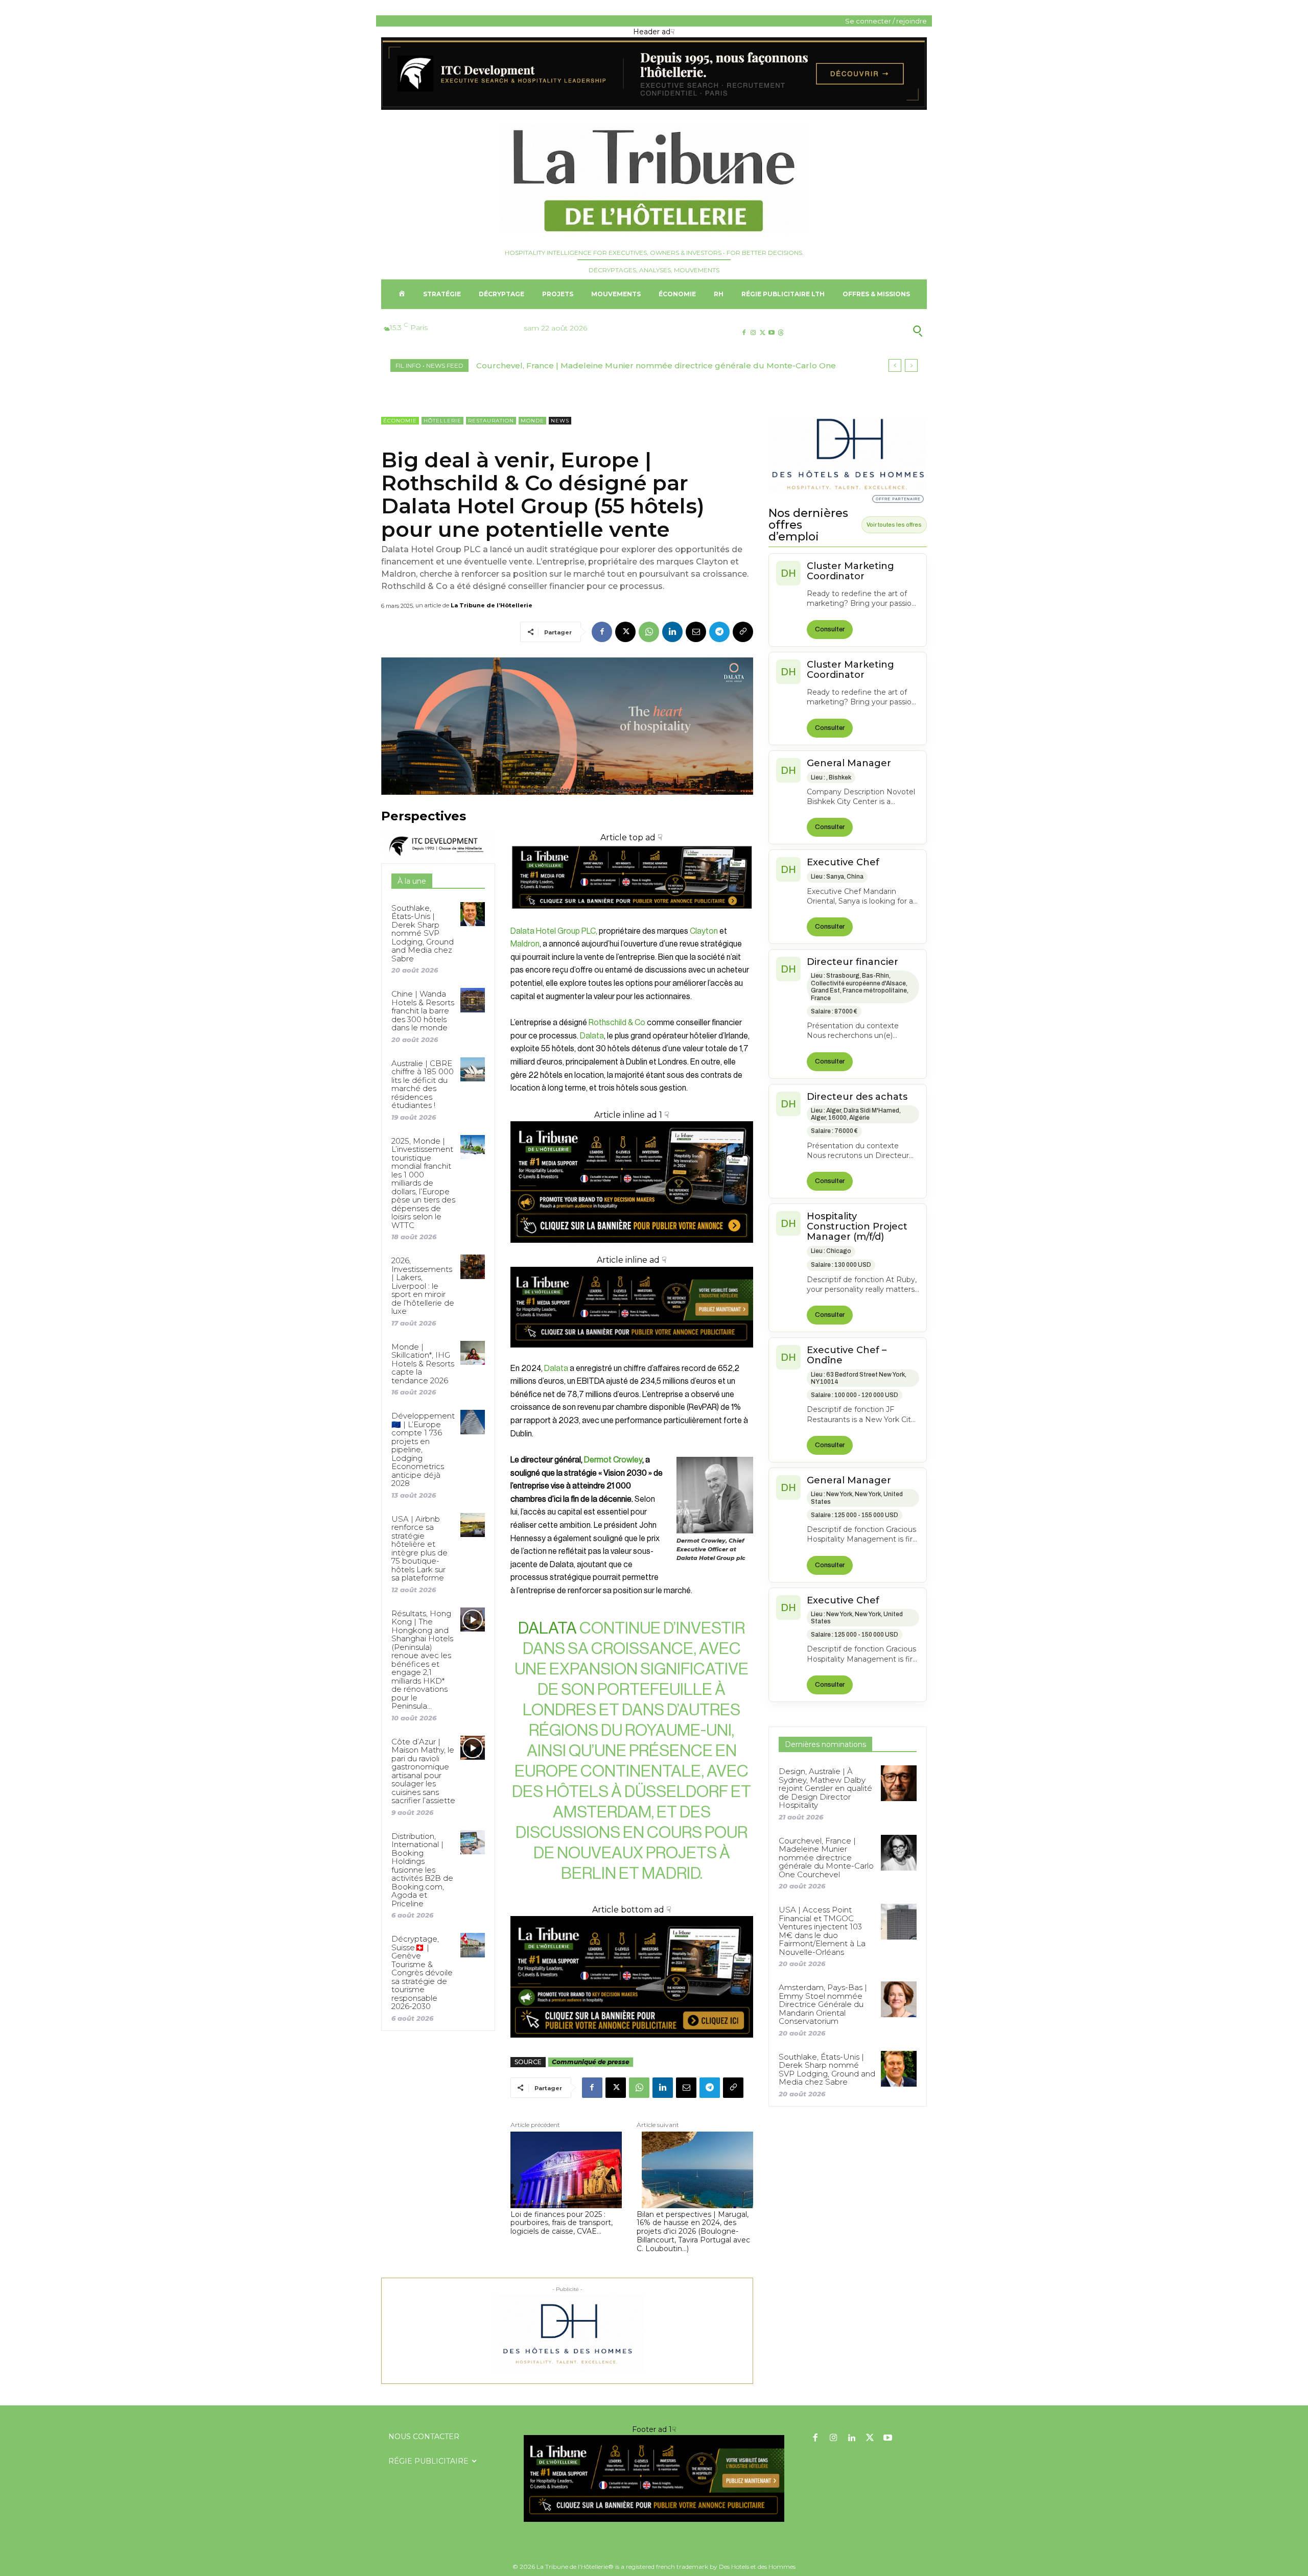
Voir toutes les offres (894, 525)
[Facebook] (744, 333)
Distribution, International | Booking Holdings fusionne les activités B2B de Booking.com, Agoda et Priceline (422, 1870)
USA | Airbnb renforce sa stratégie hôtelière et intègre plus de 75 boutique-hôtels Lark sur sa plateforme (419, 1549)
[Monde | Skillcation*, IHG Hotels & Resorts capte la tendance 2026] (472, 1353)
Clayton (703, 931)
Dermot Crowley (613, 1460)
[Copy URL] (743, 632)
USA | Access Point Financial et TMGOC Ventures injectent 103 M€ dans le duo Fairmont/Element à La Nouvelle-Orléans (822, 1931)
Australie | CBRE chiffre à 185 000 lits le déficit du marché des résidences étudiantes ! (423, 1084)
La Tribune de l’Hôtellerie (492, 605)
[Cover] (632, 918)
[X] (762, 333)
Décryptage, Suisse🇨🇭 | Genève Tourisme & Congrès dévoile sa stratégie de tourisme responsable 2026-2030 (422, 1972)
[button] (868, 331)
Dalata (592, 1036)
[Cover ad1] (632, 1977)
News (560, 421)
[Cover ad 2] (632, 1182)
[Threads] (781, 333)
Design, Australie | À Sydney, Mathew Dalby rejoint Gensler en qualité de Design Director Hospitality (825, 1788)
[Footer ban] (654, 2478)
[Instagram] (753, 333)
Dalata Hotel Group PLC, (554, 931)
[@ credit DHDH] (654, 107)
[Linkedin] (672, 632)
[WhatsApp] (649, 632)
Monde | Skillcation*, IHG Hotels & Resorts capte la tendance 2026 (423, 1364)
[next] (911, 365)
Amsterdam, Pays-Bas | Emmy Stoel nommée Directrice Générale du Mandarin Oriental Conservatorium (823, 2004)
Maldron (525, 944)
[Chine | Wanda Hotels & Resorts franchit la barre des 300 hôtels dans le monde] (472, 1000)
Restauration (491, 421)
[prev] (895, 365)
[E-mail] (696, 632)
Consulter (830, 629)
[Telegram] (719, 632)
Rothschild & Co (617, 1023)
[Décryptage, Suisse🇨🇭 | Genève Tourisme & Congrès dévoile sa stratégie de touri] (472, 1945)
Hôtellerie (442, 421)
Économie (400, 421)
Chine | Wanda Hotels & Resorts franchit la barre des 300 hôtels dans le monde (423, 1011)
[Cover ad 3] (632, 1355)
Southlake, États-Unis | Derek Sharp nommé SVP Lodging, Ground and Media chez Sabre (423, 933)
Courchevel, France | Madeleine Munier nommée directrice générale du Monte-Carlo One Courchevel (826, 1858)
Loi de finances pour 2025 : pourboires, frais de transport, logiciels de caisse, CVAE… (562, 2223)
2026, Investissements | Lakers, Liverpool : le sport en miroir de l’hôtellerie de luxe (423, 1286)
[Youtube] (772, 333)
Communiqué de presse (591, 2062)
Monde (532, 421)
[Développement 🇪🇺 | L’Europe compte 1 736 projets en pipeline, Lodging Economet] (472, 1422)
